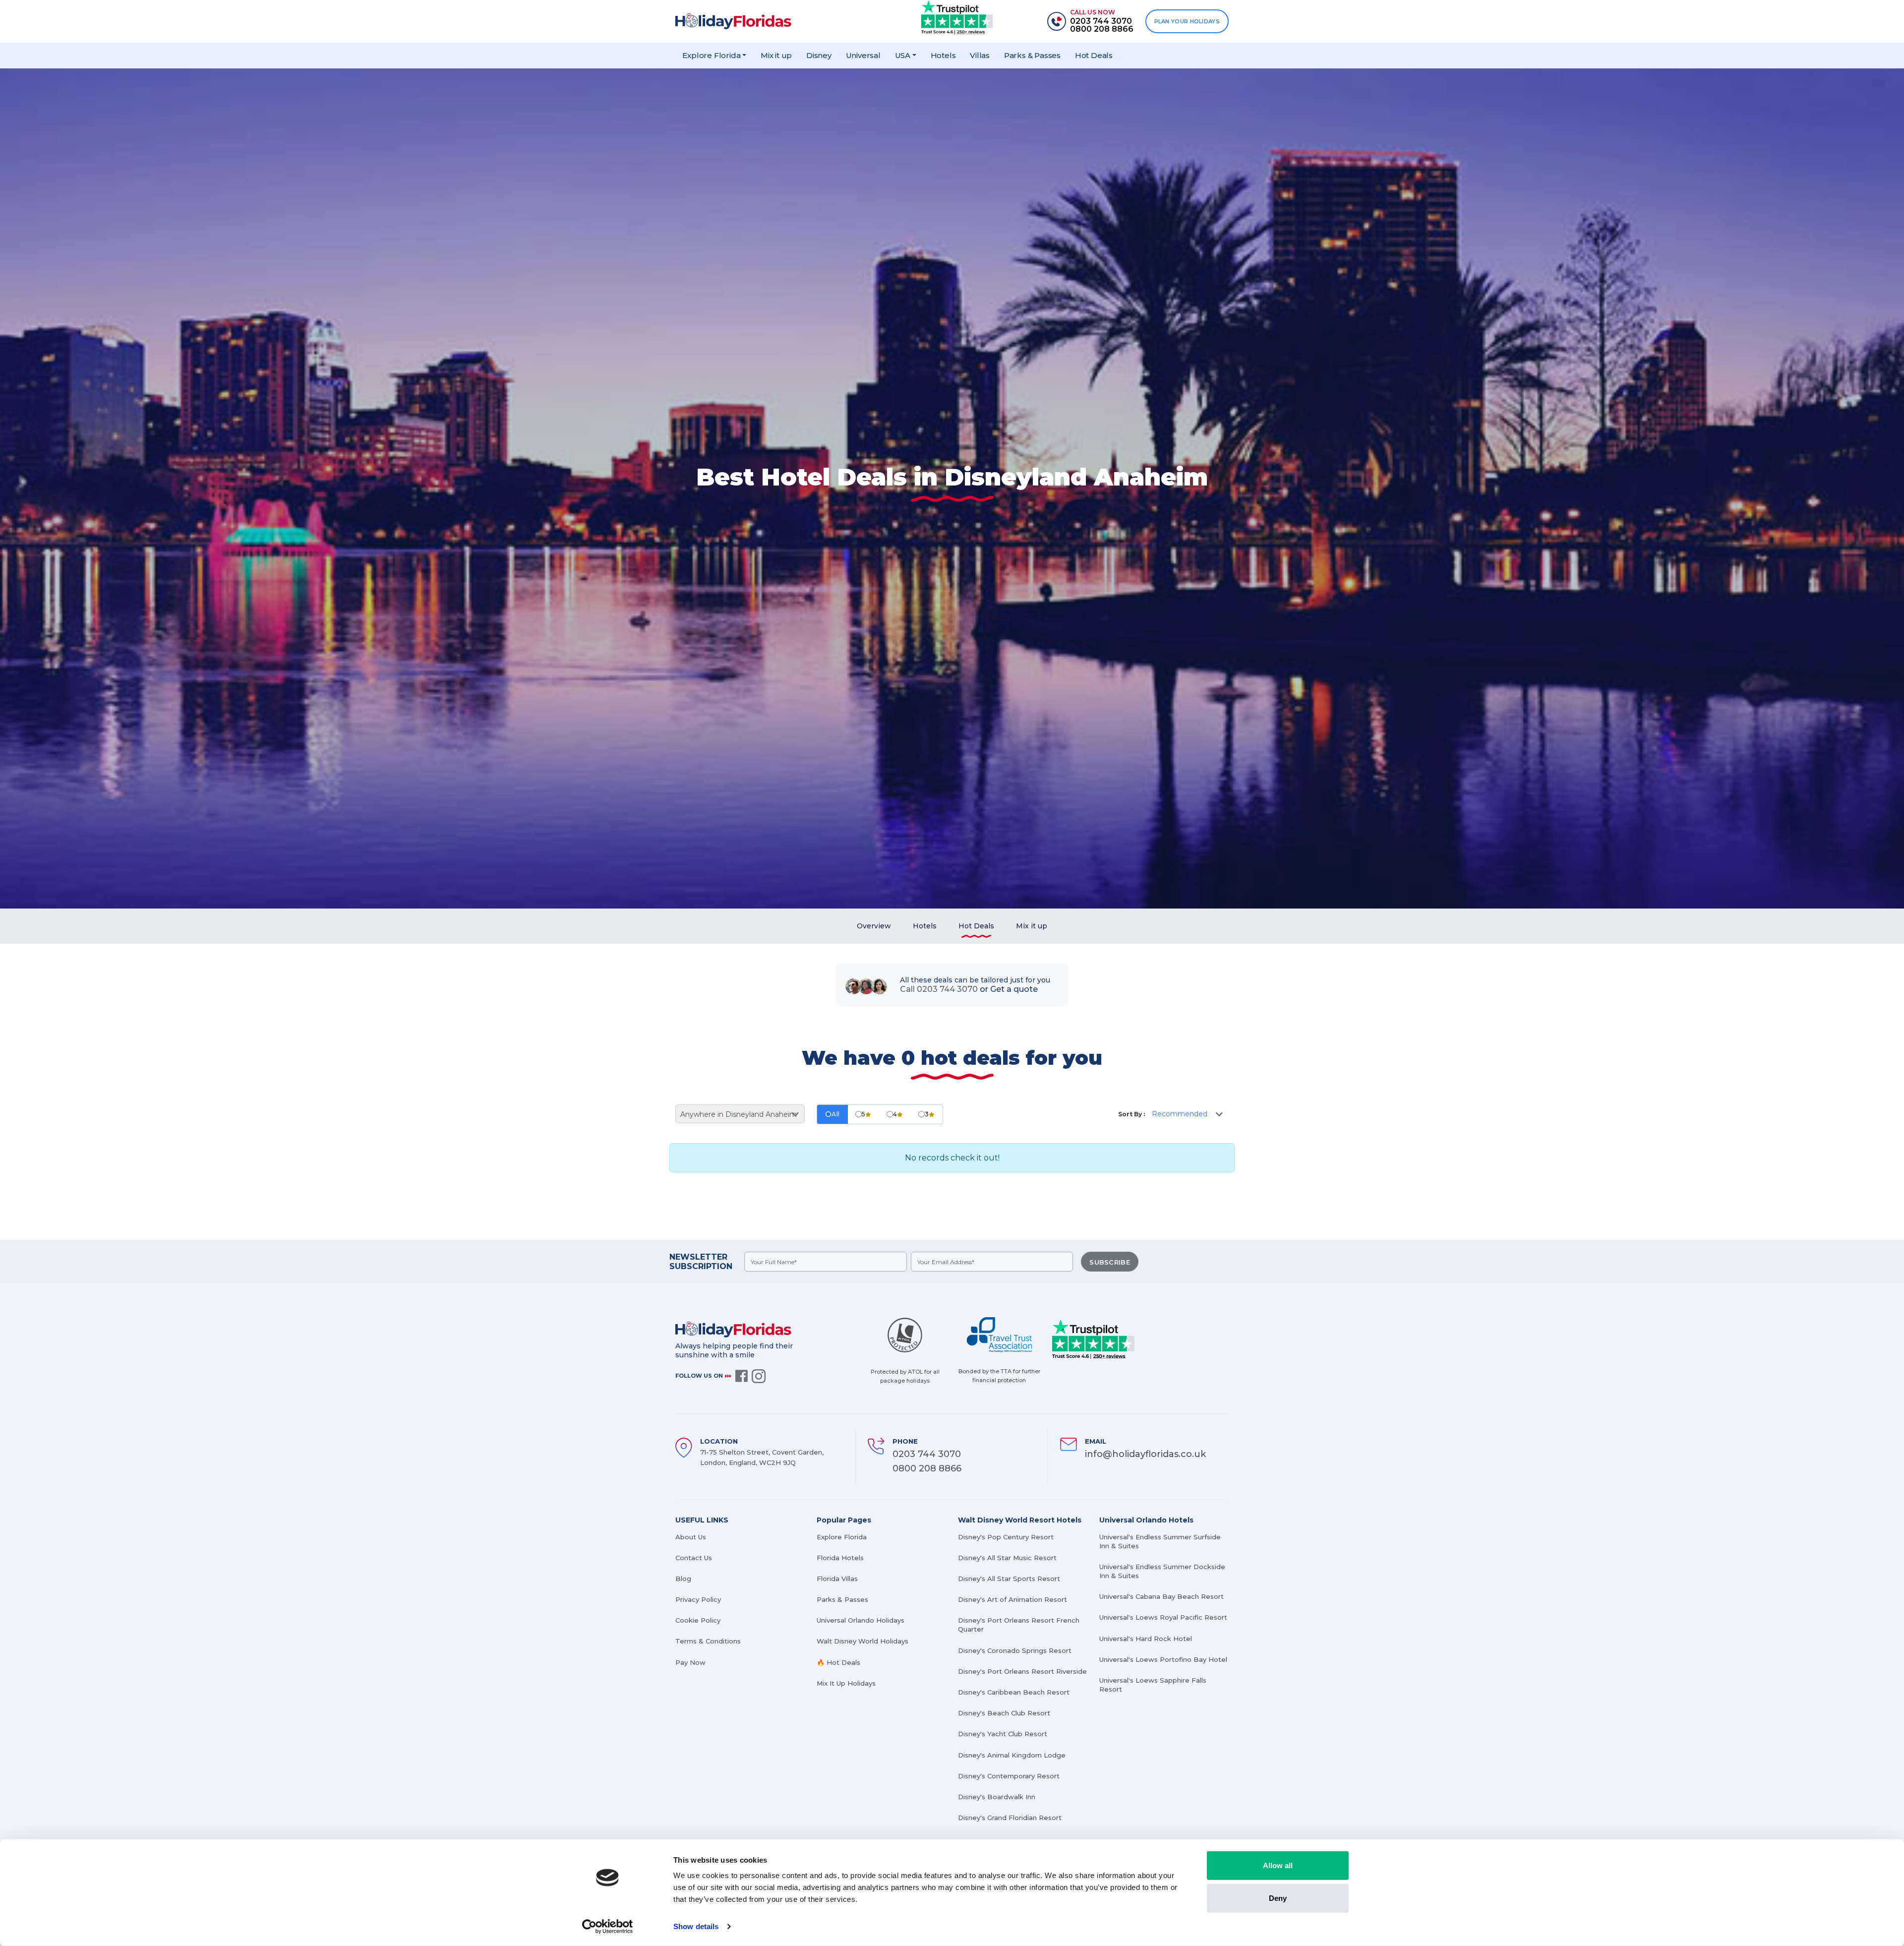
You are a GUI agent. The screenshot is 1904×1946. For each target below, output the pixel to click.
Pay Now (690, 1662)
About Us (691, 1537)
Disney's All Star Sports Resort (1009, 1579)
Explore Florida (842, 1537)
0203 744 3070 (927, 1454)
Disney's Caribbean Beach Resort (1014, 1692)
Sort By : (1131, 1114)
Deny (1278, 1898)
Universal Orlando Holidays (861, 1620)
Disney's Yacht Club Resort (1003, 1734)
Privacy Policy (698, 1599)
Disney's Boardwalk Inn (997, 1797)
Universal (863, 55)
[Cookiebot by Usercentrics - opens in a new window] (608, 1927)
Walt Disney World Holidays (863, 1641)
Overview (874, 926)
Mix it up (776, 55)
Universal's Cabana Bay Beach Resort (1161, 1596)
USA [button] (903, 55)
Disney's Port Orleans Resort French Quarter (1019, 1625)
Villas (980, 55)
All (836, 1114)
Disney (819, 55)
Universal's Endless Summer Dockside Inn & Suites (1162, 1571)
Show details (696, 1926)
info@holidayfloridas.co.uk (1145, 1454)
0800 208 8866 (927, 1468)
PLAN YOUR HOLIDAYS (1187, 21)
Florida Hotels (840, 1558)
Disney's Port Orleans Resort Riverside (1022, 1671)
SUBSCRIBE (1110, 1262)
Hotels (943, 55)
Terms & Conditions (708, 1641)
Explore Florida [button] (711, 55)
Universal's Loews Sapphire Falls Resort (1153, 1685)
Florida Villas (837, 1579)
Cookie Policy (698, 1620)
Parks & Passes (1032, 55)
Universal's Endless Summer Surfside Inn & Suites (1160, 1541)
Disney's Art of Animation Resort (1012, 1599)
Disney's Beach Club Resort (1004, 1713)
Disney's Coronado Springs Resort (1015, 1650)
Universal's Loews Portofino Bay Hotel (1163, 1659)
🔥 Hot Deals (838, 1662)
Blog (683, 1579)
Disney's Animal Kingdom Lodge (1012, 1755)
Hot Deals (1094, 55)
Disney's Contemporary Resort (1009, 1776)
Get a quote (1014, 989)
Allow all (1278, 1865)
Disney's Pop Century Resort (1006, 1537)
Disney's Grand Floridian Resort (1010, 1818)
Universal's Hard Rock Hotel (1146, 1639)
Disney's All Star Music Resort (1007, 1558)
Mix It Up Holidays (846, 1683)
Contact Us (694, 1558)
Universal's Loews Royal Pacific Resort (1163, 1617)
